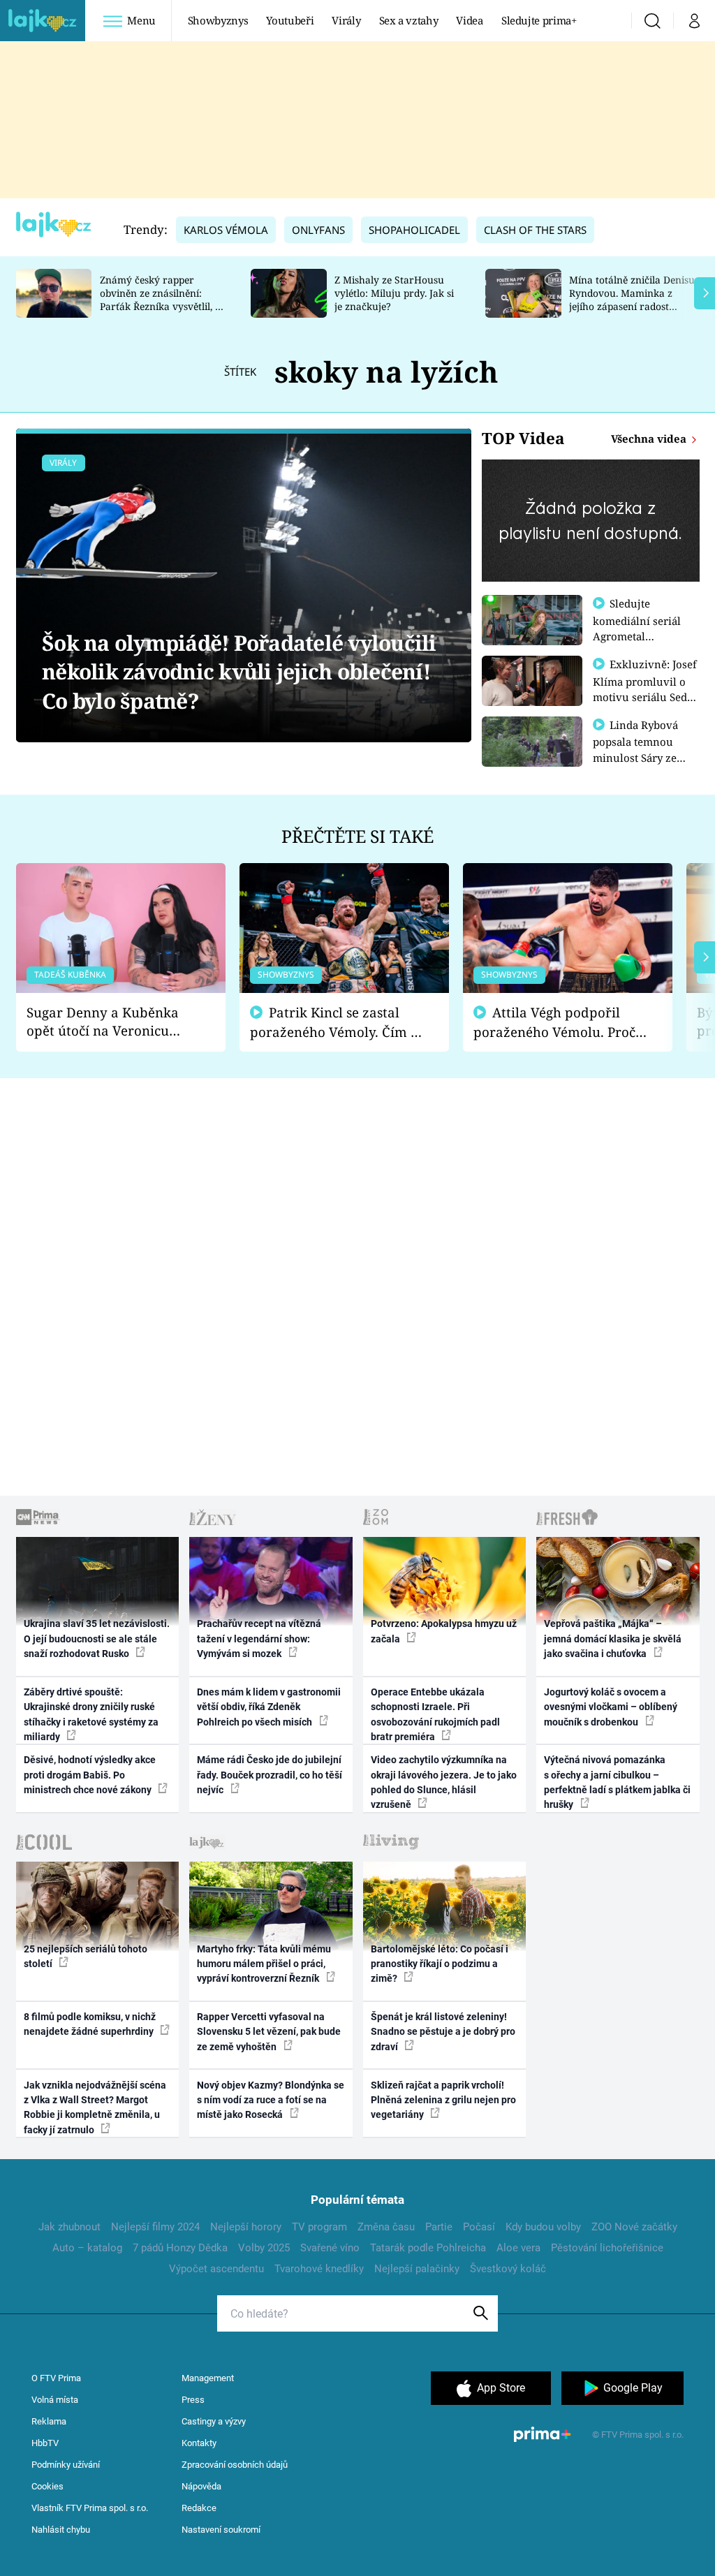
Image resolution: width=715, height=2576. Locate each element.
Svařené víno (330, 2248)
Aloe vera (518, 2248)
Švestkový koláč (508, 2269)
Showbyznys (218, 20)
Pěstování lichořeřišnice (607, 2248)
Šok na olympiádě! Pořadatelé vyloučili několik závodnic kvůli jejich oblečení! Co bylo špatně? (239, 672)
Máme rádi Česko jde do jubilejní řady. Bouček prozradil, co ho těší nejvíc (270, 1775)
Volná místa (55, 2400)
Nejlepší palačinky (417, 2269)
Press (193, 2400)
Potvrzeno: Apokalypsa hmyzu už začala (444, 1631)
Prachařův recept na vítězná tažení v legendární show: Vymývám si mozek (259, 1639)
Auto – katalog (87, 2248)
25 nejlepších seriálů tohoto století (86, 1956)
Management (208, 2378)
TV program (319, 2227)
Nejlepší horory (246, 2227)
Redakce (199, 2508)
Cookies (47, 2486)
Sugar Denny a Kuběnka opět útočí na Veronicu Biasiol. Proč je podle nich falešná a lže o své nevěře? (110, 1022)
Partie (439, 2227)
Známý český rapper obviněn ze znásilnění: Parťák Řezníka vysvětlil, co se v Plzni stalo (163, 299)
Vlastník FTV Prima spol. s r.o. (90, 2508)
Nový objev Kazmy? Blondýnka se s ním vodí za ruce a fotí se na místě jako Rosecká (271, 2100)
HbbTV (45, 2443)
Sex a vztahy (409, 20)
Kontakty (199, 2443)
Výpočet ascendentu (216, 2269)
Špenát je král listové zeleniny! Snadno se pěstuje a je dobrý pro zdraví (443, 2032)
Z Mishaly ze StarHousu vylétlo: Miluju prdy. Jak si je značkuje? (394, 293)
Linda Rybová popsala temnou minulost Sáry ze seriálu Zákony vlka (642, 749)
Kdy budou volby (543, 2227)
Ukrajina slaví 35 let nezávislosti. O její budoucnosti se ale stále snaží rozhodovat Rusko (97, 1639)
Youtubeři (290, 20)
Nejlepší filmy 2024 (155, 2227)
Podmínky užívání (66, 2465)
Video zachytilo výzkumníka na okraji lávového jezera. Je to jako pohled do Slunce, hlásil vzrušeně (444, 1782)
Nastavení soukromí (221, 2530)
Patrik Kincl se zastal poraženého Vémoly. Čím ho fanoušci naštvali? (338, 1023)
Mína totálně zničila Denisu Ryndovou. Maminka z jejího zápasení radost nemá (632, 299)
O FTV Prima (56, 2378)
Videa (469, 20)
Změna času (386, 2227)
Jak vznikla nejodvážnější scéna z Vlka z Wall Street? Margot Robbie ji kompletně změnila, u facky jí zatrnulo (95, 2107)
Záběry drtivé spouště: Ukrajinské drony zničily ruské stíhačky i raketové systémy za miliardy (91, 1714)
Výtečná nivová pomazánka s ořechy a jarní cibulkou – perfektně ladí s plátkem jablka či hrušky (617, 1782)
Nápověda (201, 2486)
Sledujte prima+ (539, 20)
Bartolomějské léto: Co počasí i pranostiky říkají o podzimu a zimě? (440, 1964)
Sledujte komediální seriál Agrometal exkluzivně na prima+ (637, 635)
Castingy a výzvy (214, 2421)
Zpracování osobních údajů (235, 2465)
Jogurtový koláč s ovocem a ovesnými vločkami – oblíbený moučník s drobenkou (611, 1707)
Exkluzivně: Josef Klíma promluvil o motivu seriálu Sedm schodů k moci (645, 689)
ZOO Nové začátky (634, 2227)
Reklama (49, 2421)
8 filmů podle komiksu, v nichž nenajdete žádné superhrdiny (90, 2024)
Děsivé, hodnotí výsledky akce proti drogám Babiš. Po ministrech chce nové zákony (90, 1775)
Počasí (479, 2227)
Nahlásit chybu (61, 2530)
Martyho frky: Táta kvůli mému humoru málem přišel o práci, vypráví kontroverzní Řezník (264, 1964)
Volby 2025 (264, 2248)
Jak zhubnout (69, 2227)
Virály (346, 20)
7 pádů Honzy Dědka (180, 2248)
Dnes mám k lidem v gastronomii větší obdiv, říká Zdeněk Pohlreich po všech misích (269, 1707)
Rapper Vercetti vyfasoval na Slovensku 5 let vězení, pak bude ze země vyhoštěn (269, 2032)
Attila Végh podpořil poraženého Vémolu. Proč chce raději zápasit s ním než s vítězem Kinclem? (554, 1023)
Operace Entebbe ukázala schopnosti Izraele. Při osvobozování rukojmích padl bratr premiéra (435, 1714)
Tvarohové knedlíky (319, 2269)
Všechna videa (650, 439)
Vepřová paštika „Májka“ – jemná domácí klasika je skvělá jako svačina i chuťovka (613, 1639)
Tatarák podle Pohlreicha (428, 2248)
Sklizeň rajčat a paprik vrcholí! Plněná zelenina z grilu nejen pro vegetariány (443, 2100)
